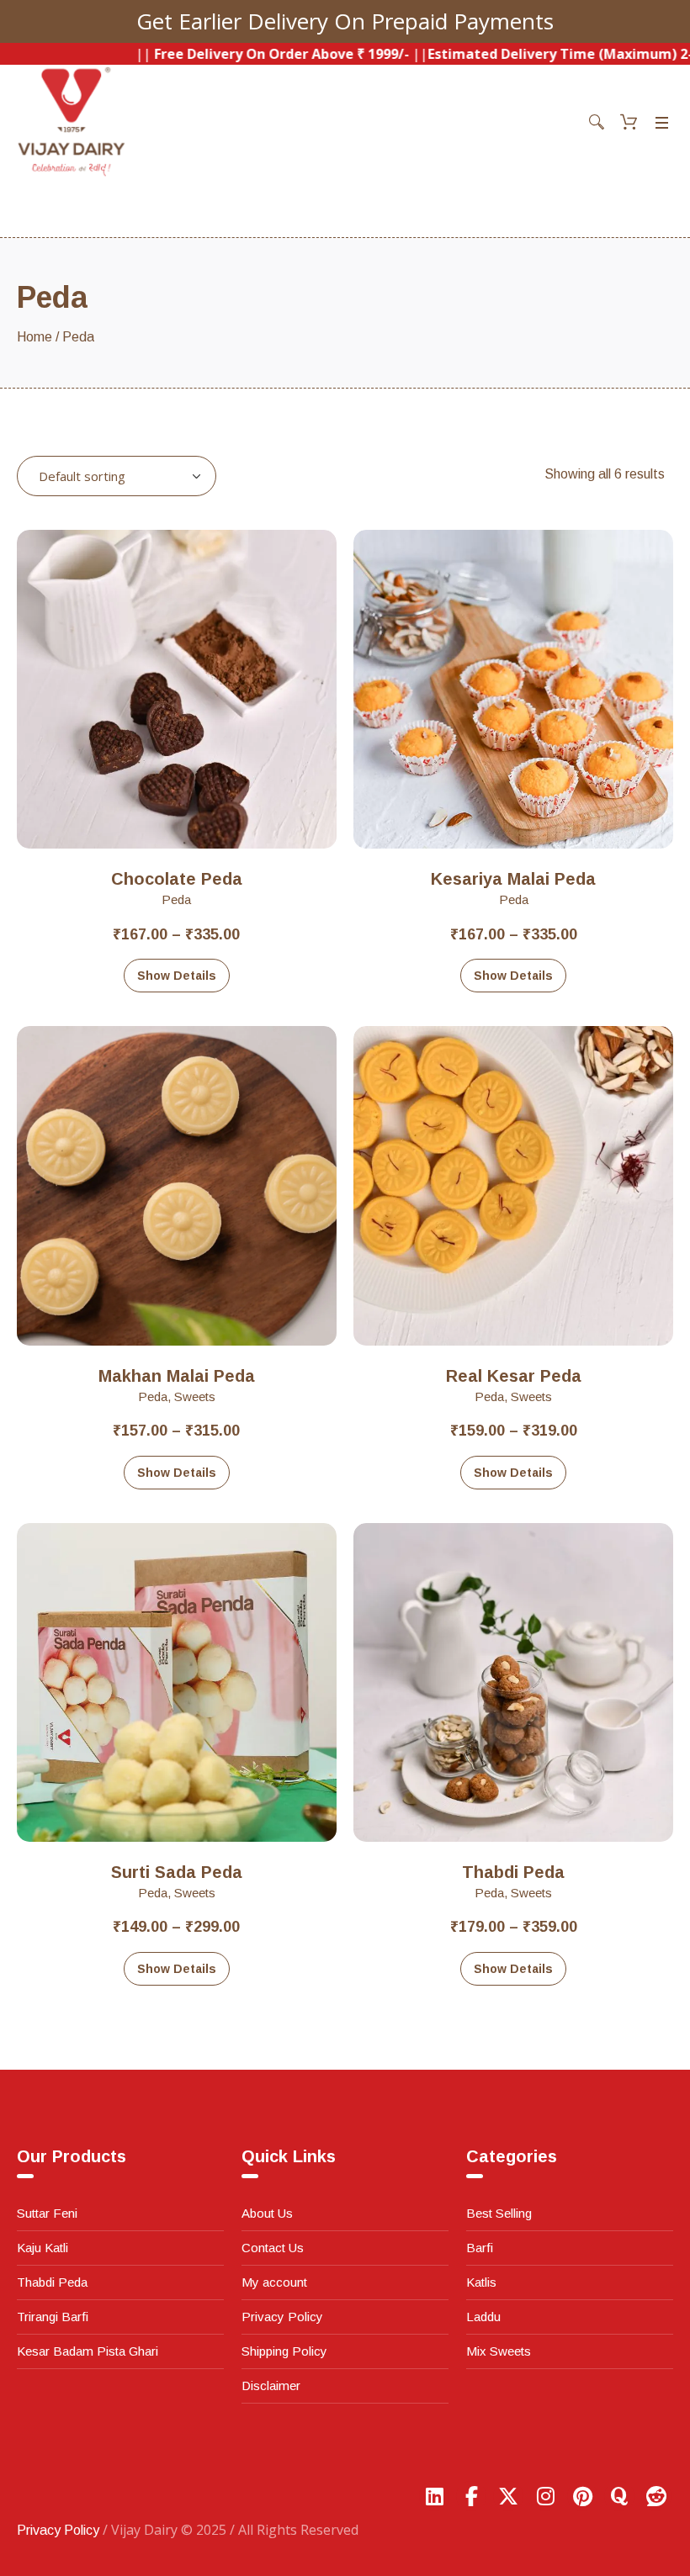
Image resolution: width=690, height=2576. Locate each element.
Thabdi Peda (513, 1872)
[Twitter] (508, 2496)
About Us (267, 2213)
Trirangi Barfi (53, 2317)
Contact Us (273, 2248)
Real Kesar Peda (514, 1376)
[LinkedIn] (434, 2496)
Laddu (483, 2317)
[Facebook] (471, 2496)
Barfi (480, 2248)
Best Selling (499, 2213)
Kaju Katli (42, 2248)
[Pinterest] (582, 2496)
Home (34, 337)
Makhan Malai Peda (177, 1376)
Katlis (481, 2282)
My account (274, 2282)
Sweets (195, 1396)
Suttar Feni (47, 2213)
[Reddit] (656, 2496)
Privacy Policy (282, 2317)
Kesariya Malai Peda (513, 879)
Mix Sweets (499, 2351)
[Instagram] (545, 2496)
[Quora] (619, 2496)
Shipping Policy (284, 2351)
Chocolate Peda (177, 879)
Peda (176, 899)
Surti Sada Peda (177, 1872)
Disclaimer (271, 2386)
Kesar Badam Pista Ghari (88, 2351)
